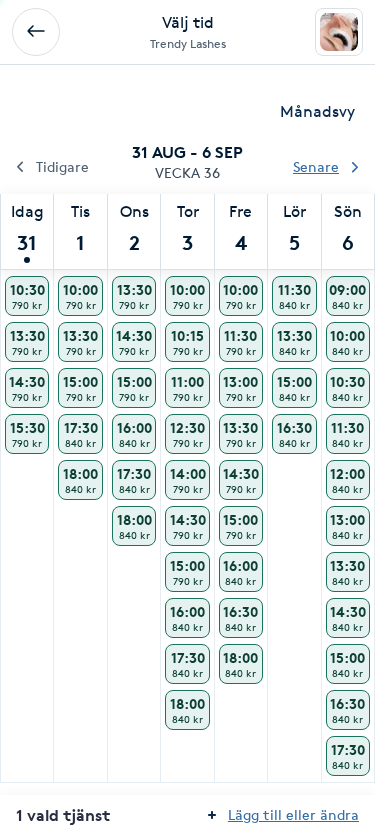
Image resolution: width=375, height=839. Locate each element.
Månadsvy (317, 111)
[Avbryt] (36, 32)
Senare (316, 166)
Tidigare (62, 166)
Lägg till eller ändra (293, 814)
